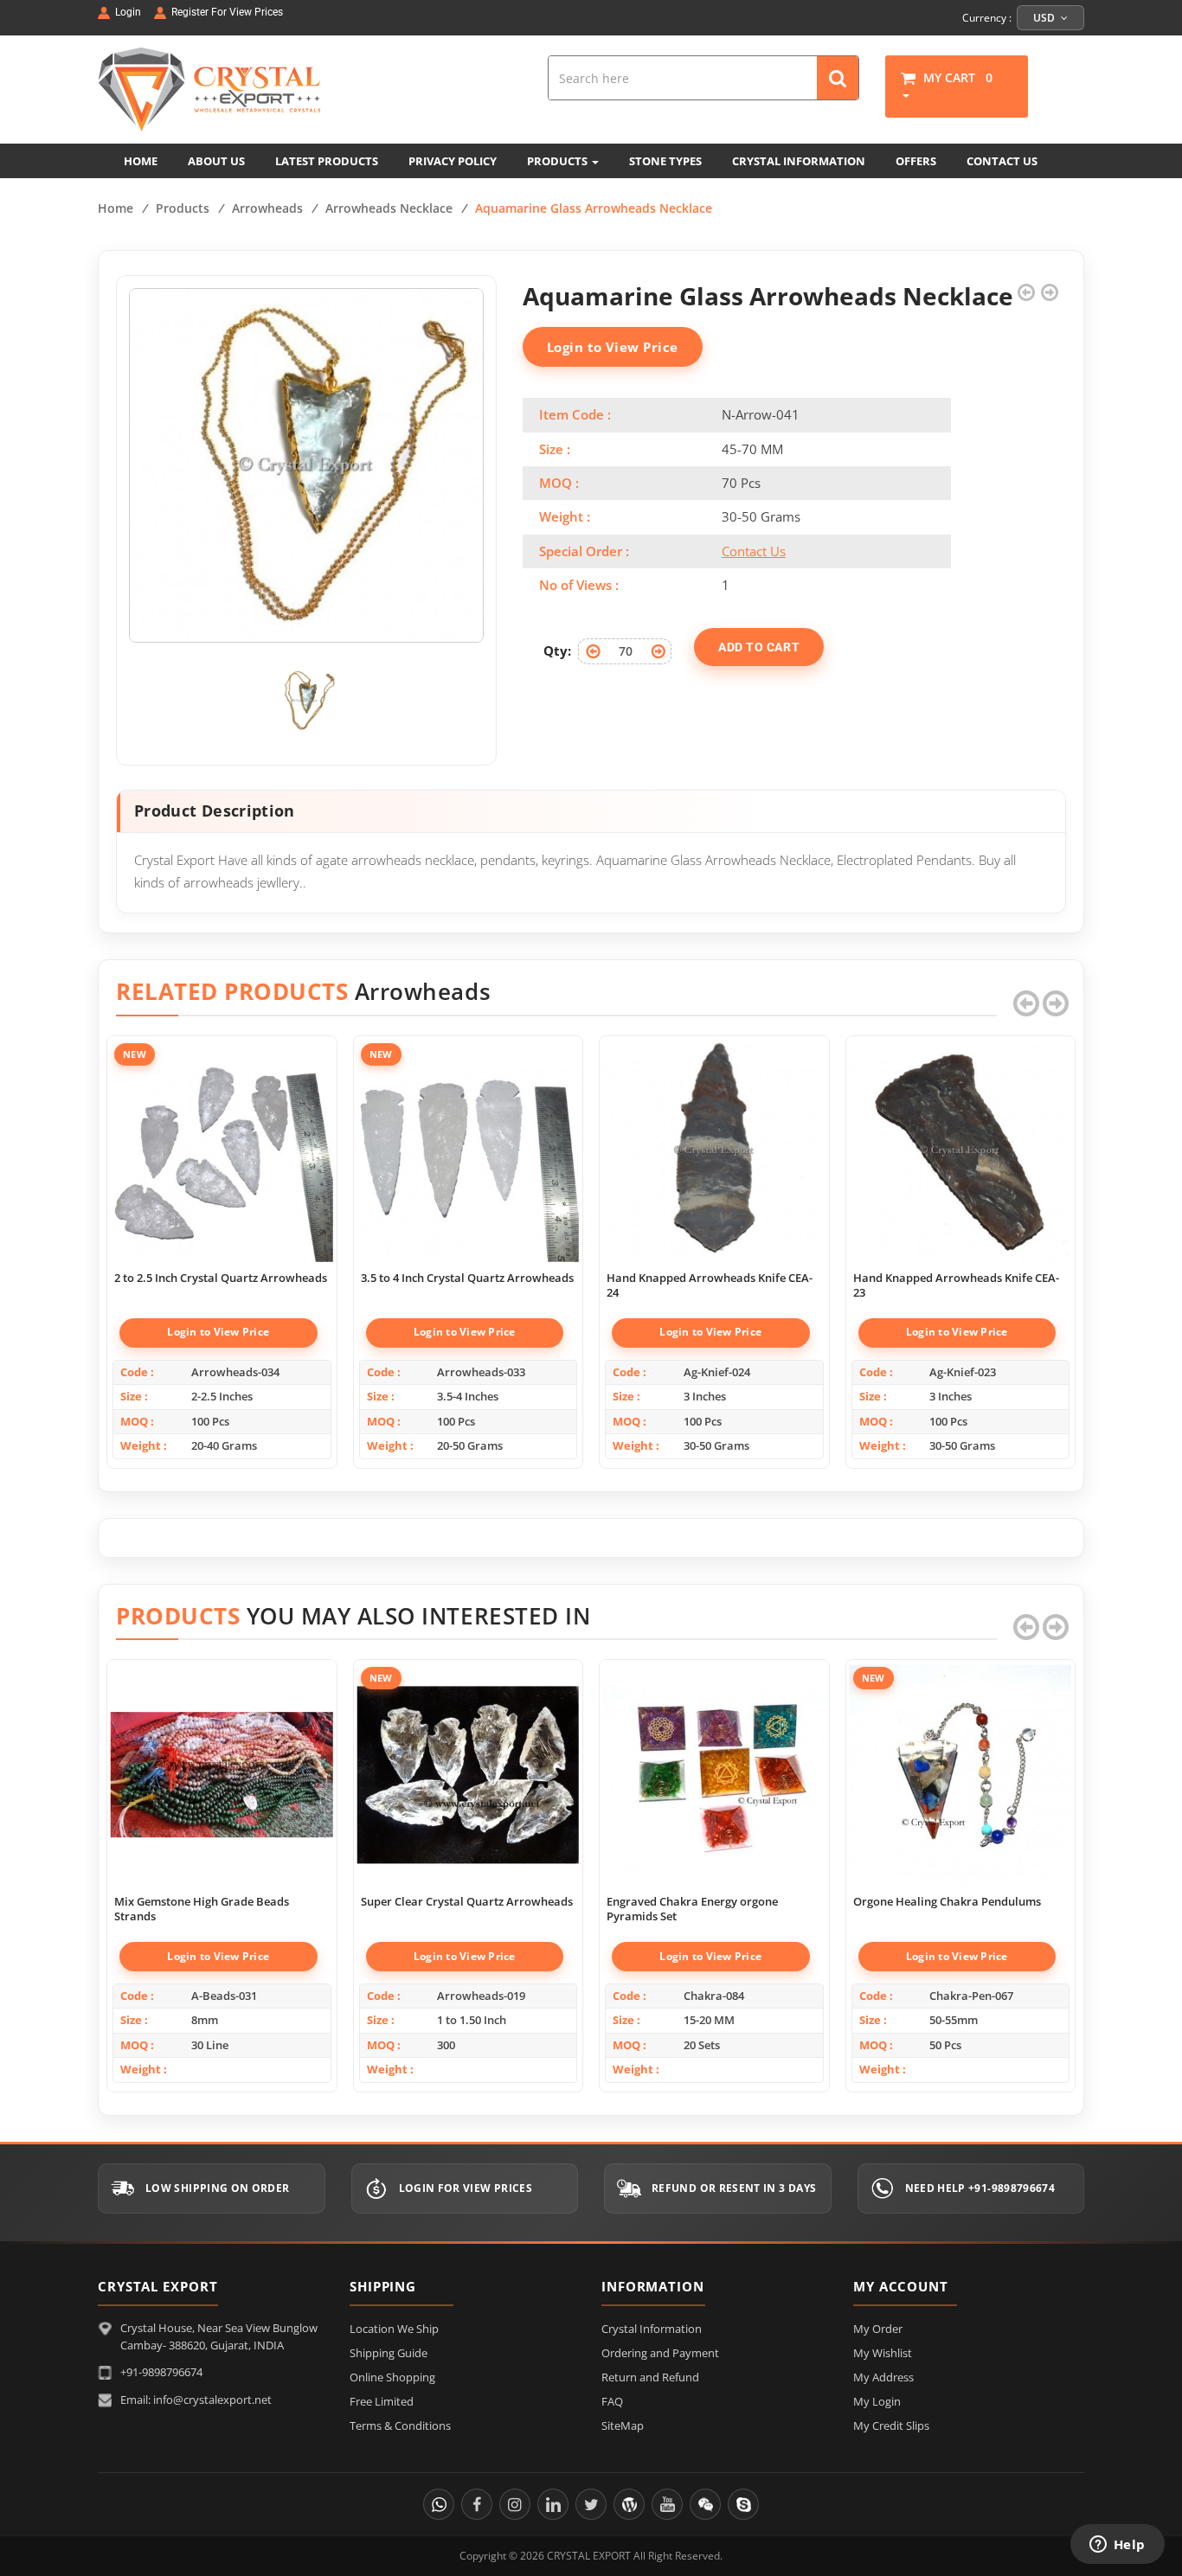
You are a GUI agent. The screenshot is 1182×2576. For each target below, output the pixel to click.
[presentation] (1026, 1003)
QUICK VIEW (222, 1132)
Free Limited (382, 2401)
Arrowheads (267, 208)
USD (1045, 18)
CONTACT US (1002, 161)
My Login (877, 2401)
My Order (878, 2329)
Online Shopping (392, 2377)
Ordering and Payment (660, 2353)
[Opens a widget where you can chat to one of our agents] (1117, 2546)
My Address (883, 2377)
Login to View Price (613, 347)
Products (183, 208)
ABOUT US (216, 161)
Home (116, 208)
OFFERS (916, 161)
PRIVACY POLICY (453, 161)
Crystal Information (652, 2329)
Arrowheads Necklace (389, 208)
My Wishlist (883, 2353)
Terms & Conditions (400, 2425)
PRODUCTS (559, 161)
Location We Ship (394, 2329)
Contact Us (754, 551)
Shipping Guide (389, 2353)
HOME (141, 161)
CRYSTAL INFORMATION (799, 161)
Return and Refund (650, 2377)
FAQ (612, 2401)
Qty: (557, 650)
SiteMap (623, 2425)
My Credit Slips (891, 2425)
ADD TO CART (759, 647)
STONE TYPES (665, 161)
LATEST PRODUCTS (327, 161)
